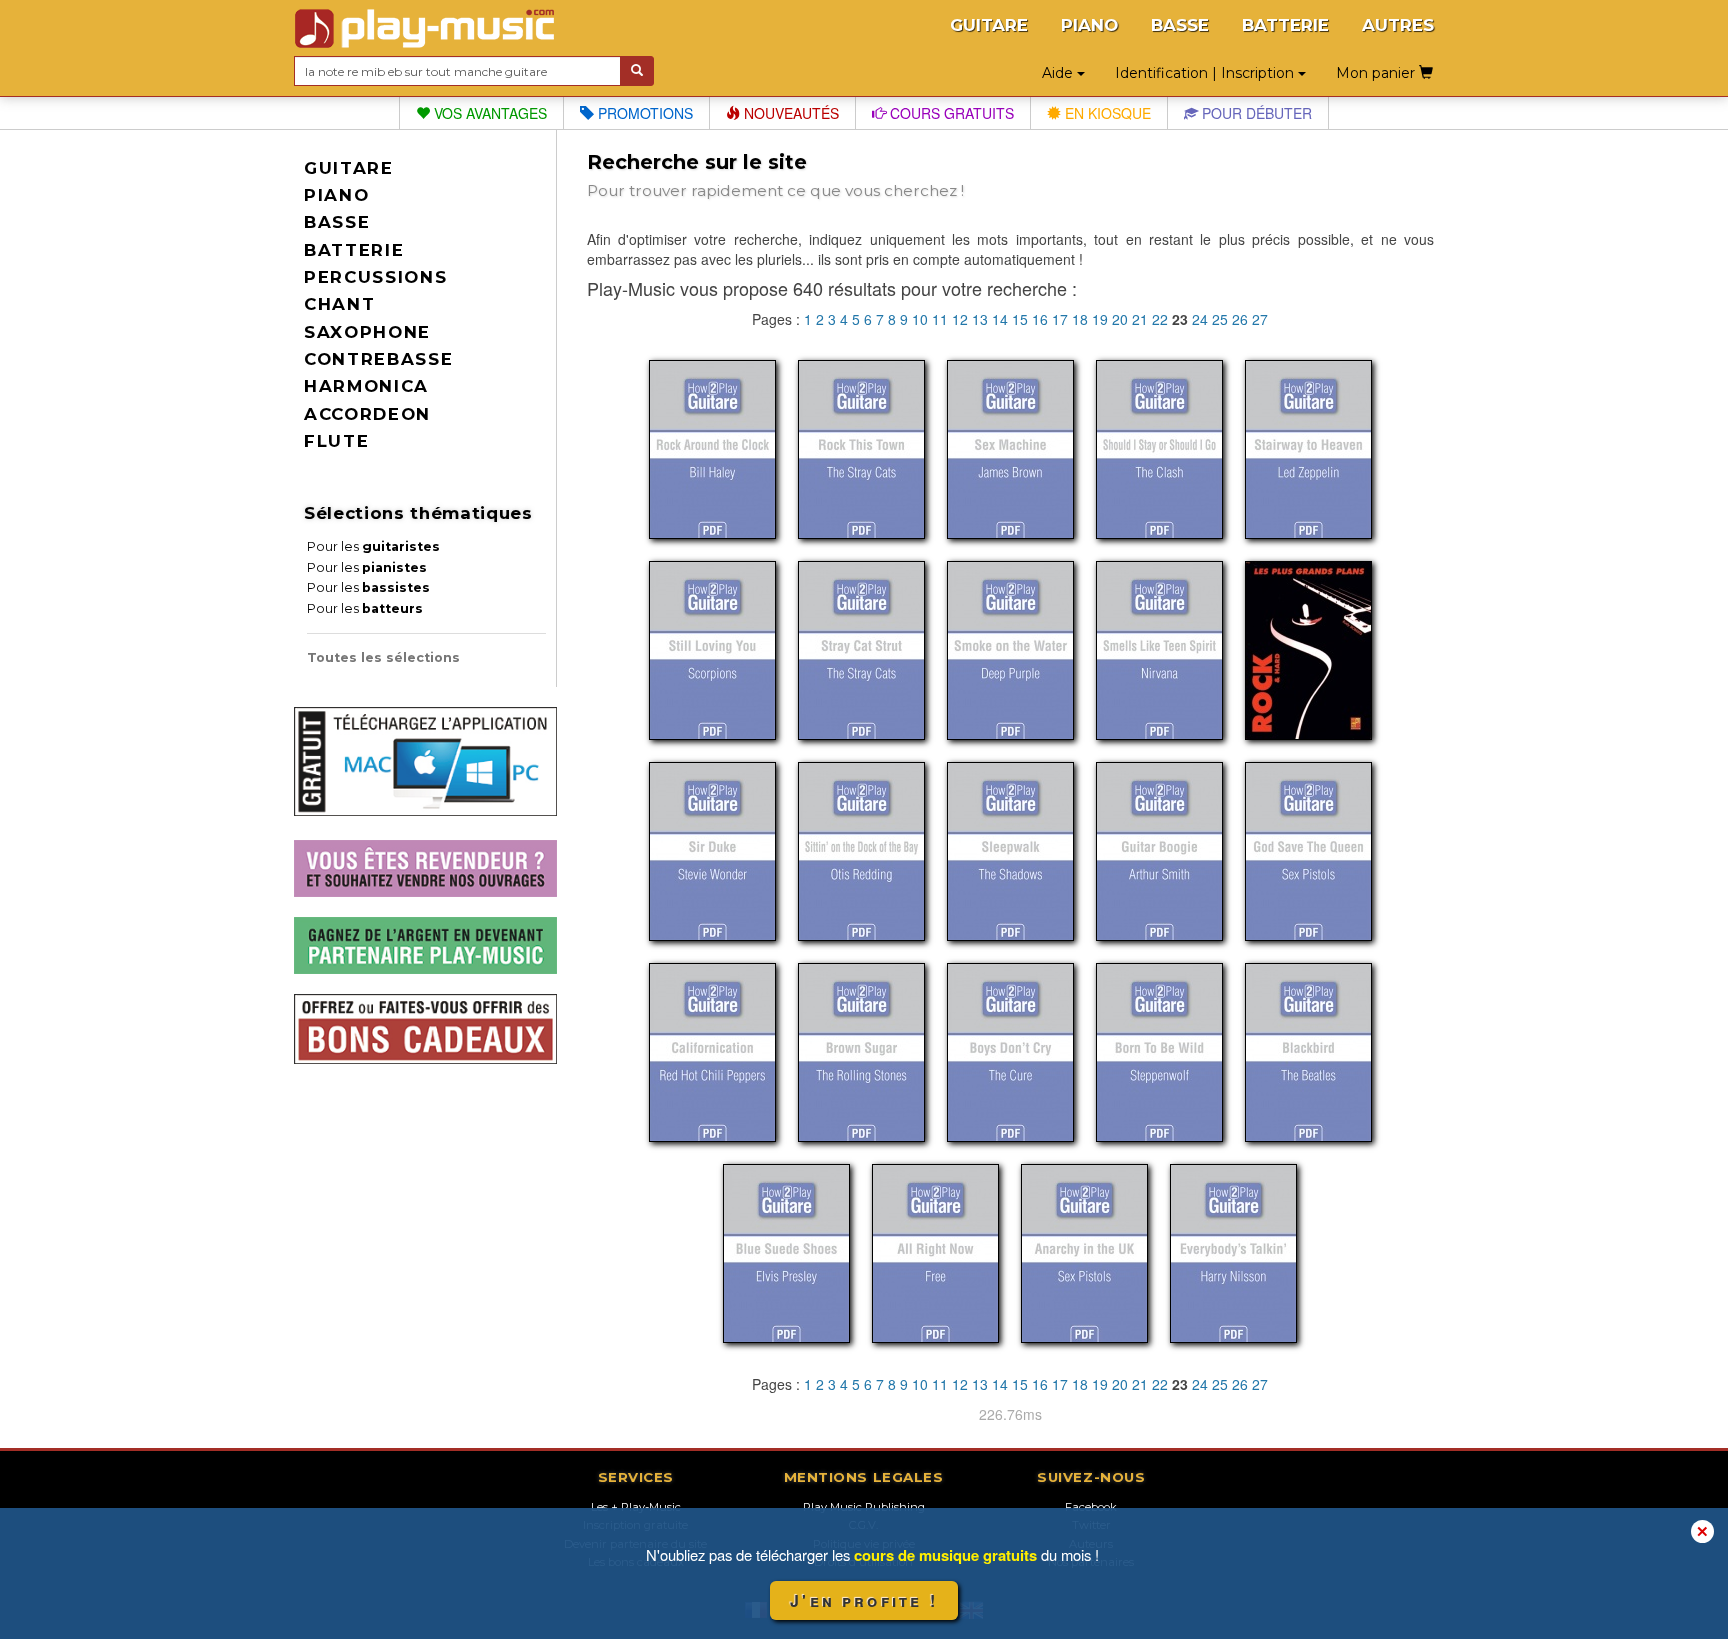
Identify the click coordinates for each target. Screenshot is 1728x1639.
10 (920, 319)
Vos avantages (488, 113)
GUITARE (989, 25)
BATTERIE (1285, 25)
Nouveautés (789, 113)
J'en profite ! (864, 1600)
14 (1000, 319)
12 (960, 319)
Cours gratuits (950, 113)
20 (1120, 319)
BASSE (1180, 25)
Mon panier (1377, 73)
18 (1080, 319)
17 (1060, 319)
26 (1240, 319)
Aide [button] (1059, 73)
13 (980, 319)
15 (1020, 319)
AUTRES (1398, 25)
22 (1160, 319)
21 (1140, 319)
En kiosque (1106, 113)
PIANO (1089, 25)
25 (1220, 319)
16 (1040, 319)
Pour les (373, 546)
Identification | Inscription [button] (1206, 73)
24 (1200, 319)
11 (940, 319)
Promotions (643, 113)
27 (1260, 319)
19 (1100, 319)
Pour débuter (1255, 113)
